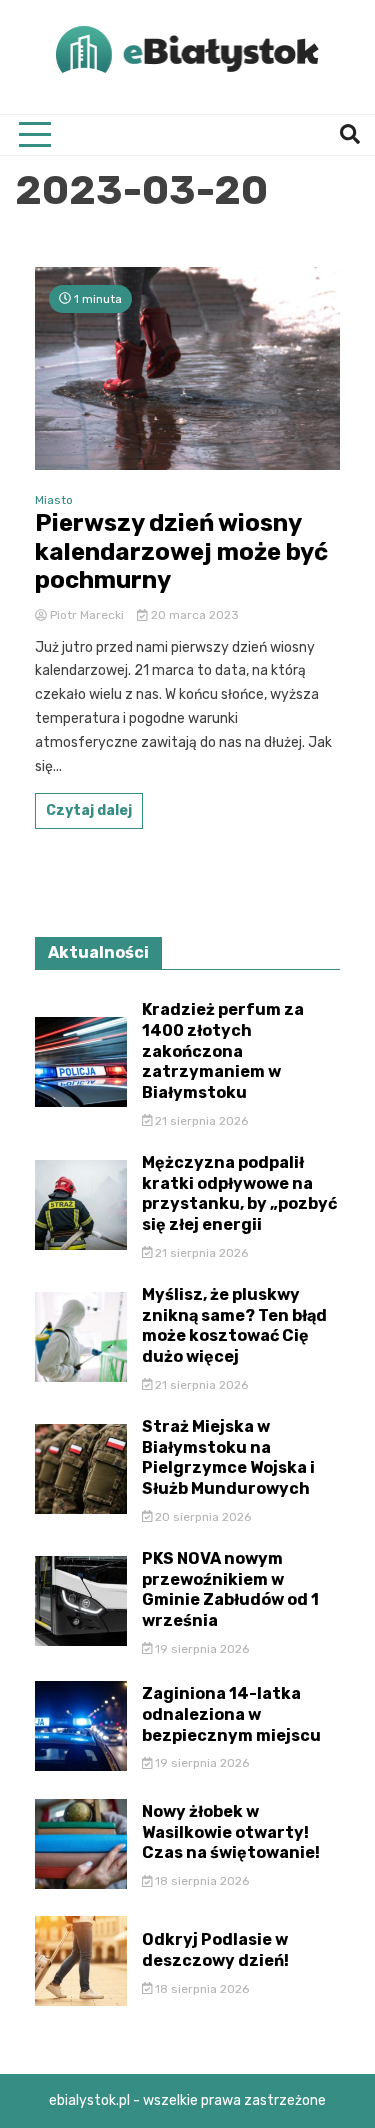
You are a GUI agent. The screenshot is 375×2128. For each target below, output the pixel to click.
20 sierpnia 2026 (201, 1517)
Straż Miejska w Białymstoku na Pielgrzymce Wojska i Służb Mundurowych (228, 1457)
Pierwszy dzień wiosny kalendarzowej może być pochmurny (181, 552)
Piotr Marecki (87, 615)
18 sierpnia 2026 (200, 1881)
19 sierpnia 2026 (200, 1649)
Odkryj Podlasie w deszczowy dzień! (215, 1950)
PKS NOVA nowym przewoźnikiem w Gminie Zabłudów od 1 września (230, 1589)
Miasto (54, 500)
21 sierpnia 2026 (200, 1121)
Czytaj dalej (89, 810)
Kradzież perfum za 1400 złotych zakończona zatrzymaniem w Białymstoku (223, 1051)
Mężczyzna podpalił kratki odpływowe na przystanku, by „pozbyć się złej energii (239, 1193)
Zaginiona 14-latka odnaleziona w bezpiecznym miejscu (231, 1714)
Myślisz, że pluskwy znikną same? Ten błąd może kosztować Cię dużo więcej (234, 1325)
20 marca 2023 (193, 615)
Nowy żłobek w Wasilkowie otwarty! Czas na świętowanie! (231, 1832)
